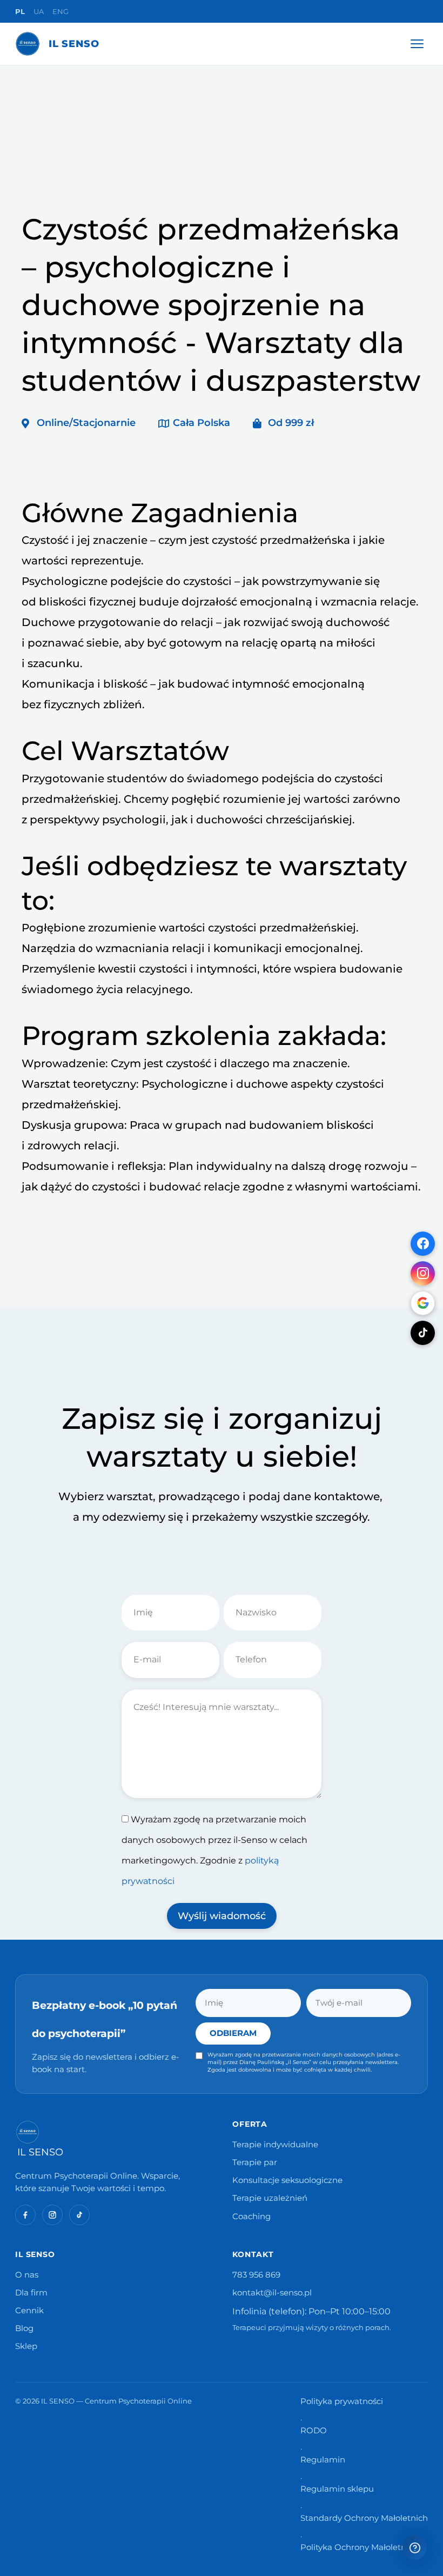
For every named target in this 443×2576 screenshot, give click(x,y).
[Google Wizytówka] (423, 1303)
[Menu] (417, 44)
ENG (61, 11)
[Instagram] (423, 1273)
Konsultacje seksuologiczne (287, 2180)
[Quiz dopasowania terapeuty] (415, 2548)
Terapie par (255, 2162)
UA (39, 11)
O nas (27, 2275)
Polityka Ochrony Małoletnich (359, 2547)
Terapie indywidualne (275, 2145)
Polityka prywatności (342, 2401)
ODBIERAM (233, 2033)
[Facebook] (423, 1244)
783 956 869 (256, 2275)
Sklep (26, 2346)
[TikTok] (423, 1333)
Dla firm (31, 2293)
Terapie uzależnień (270, 2198)
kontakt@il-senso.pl (272, 2293)
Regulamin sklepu (337, 2489)
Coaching (251, 2216)
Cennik (29, 2311)
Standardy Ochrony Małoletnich (364, 2518)
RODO (314, 2431)
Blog (24, 2328)
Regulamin (323, 2460)
